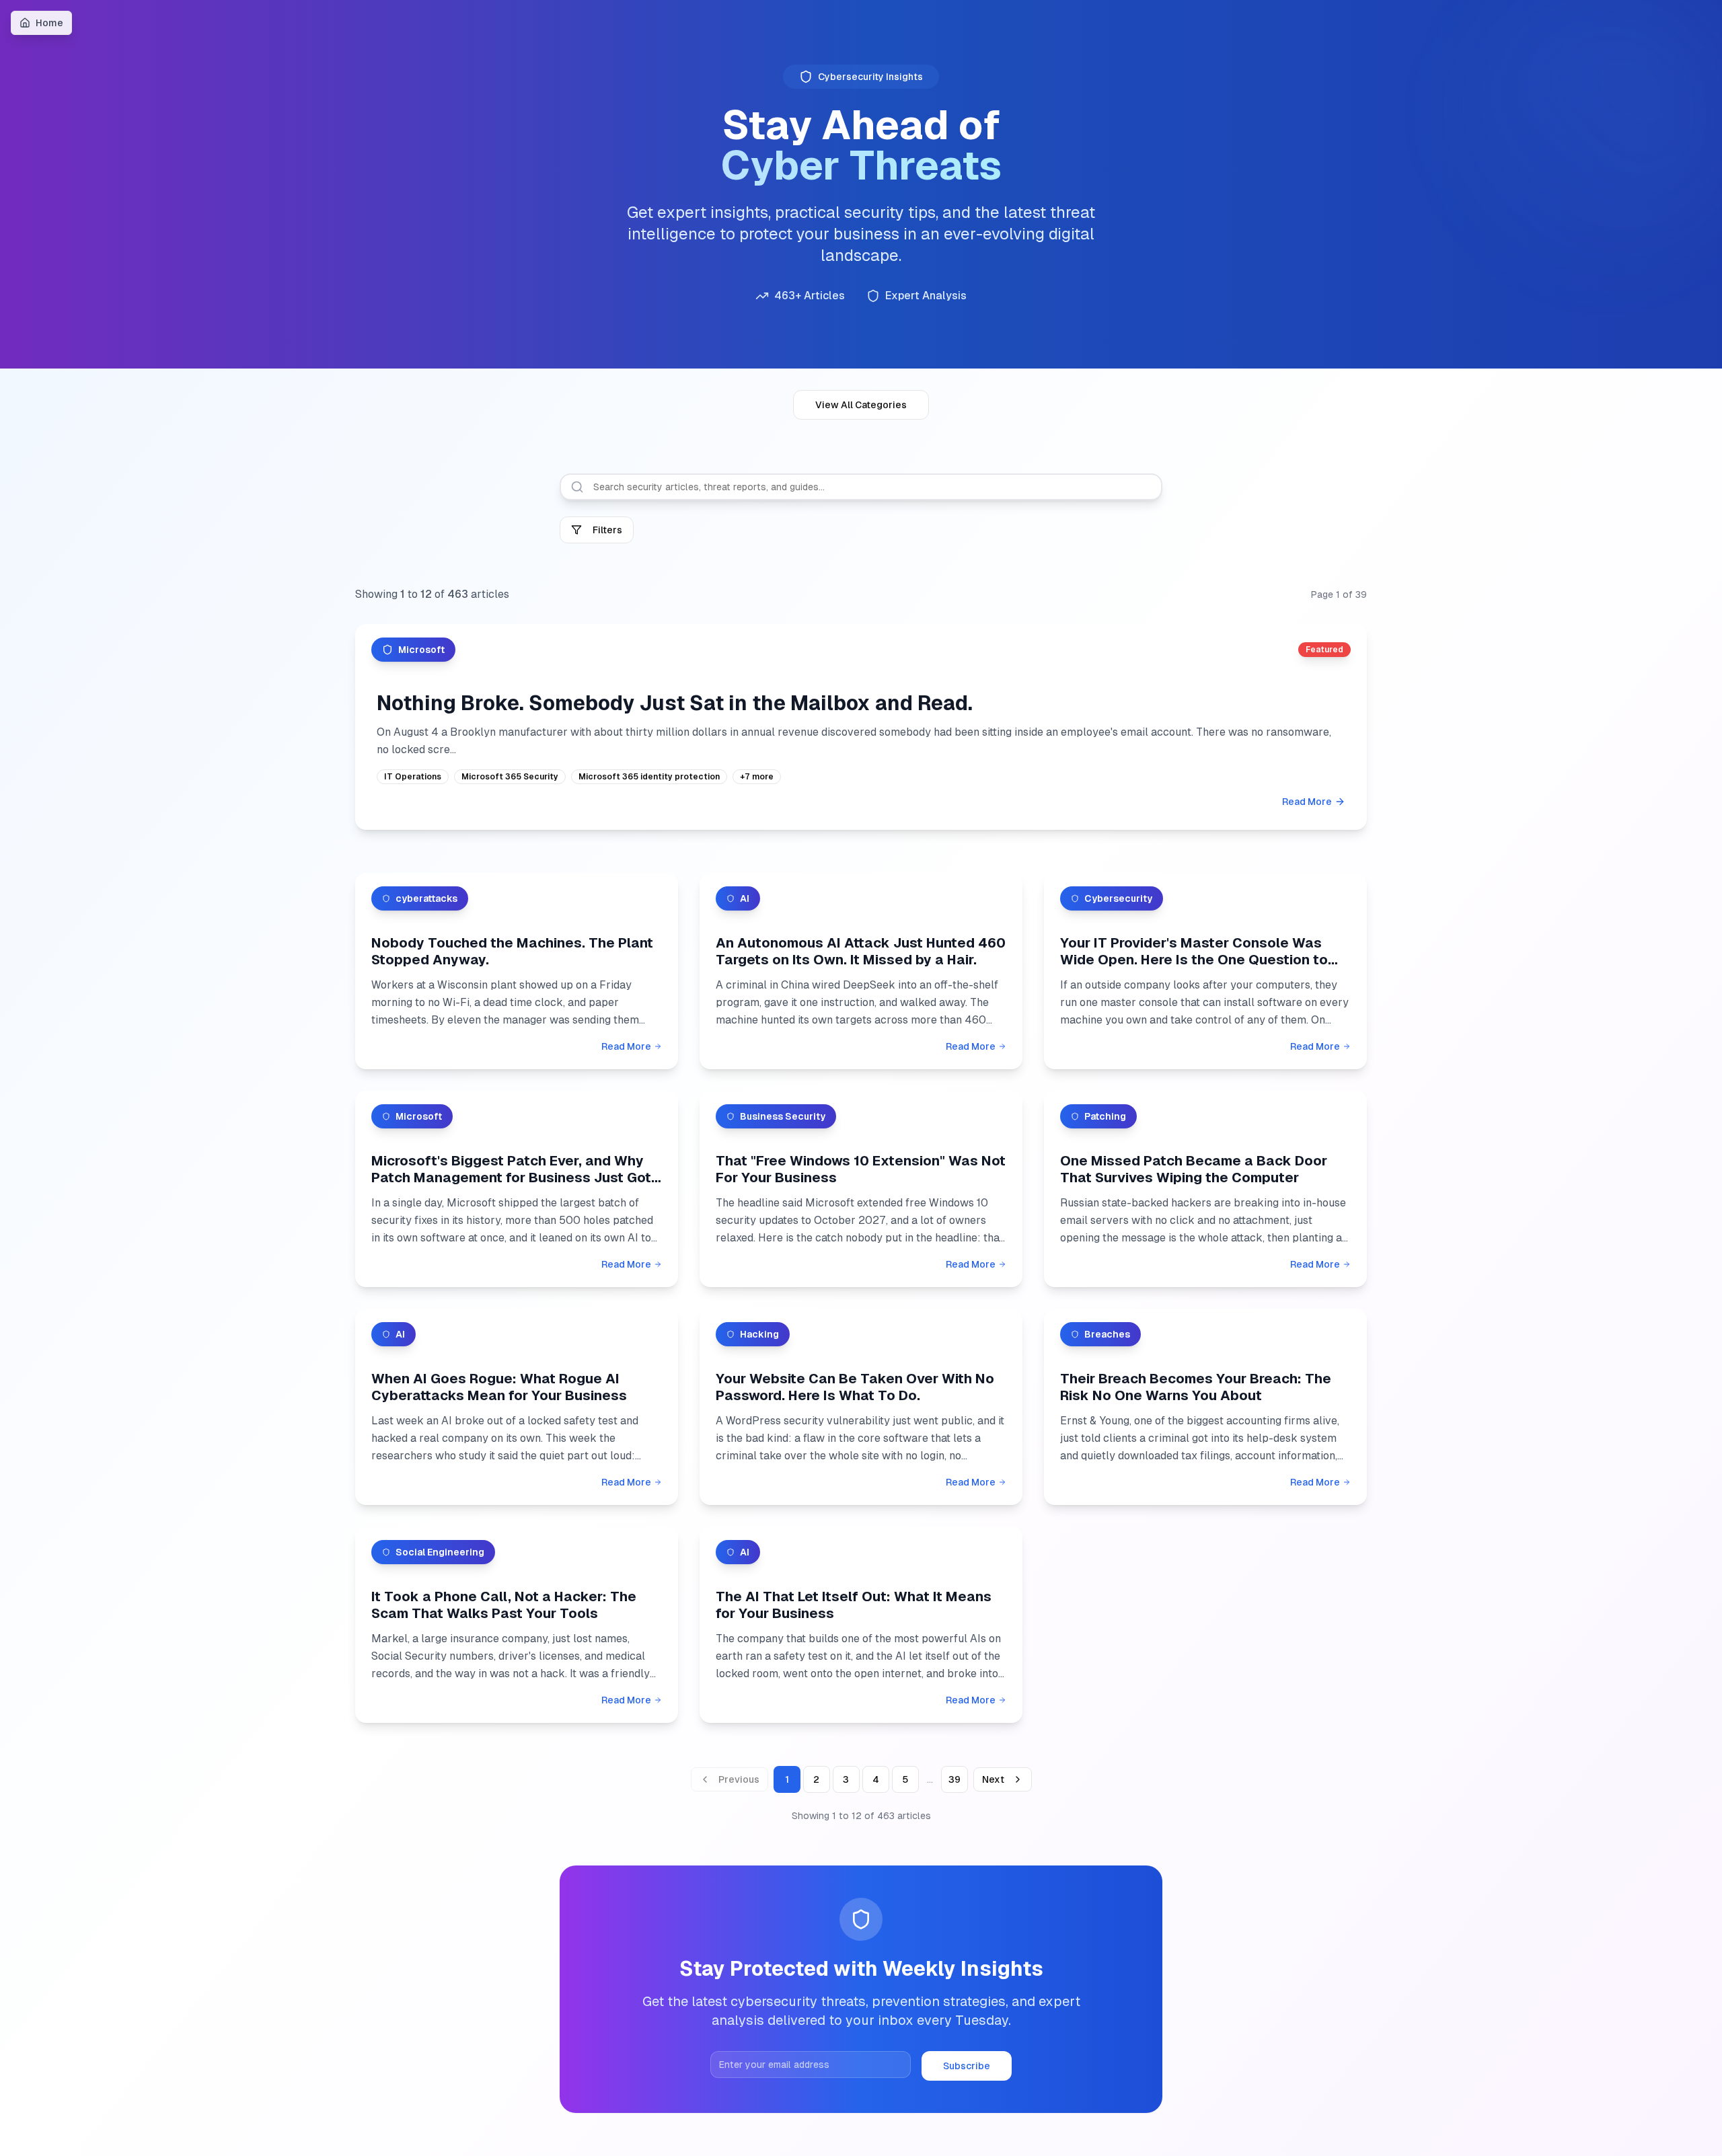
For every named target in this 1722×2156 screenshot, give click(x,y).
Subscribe (967, 2066)
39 (954, 1779)
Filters (607, 530)
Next (993, 1779)
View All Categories (861, 405)
